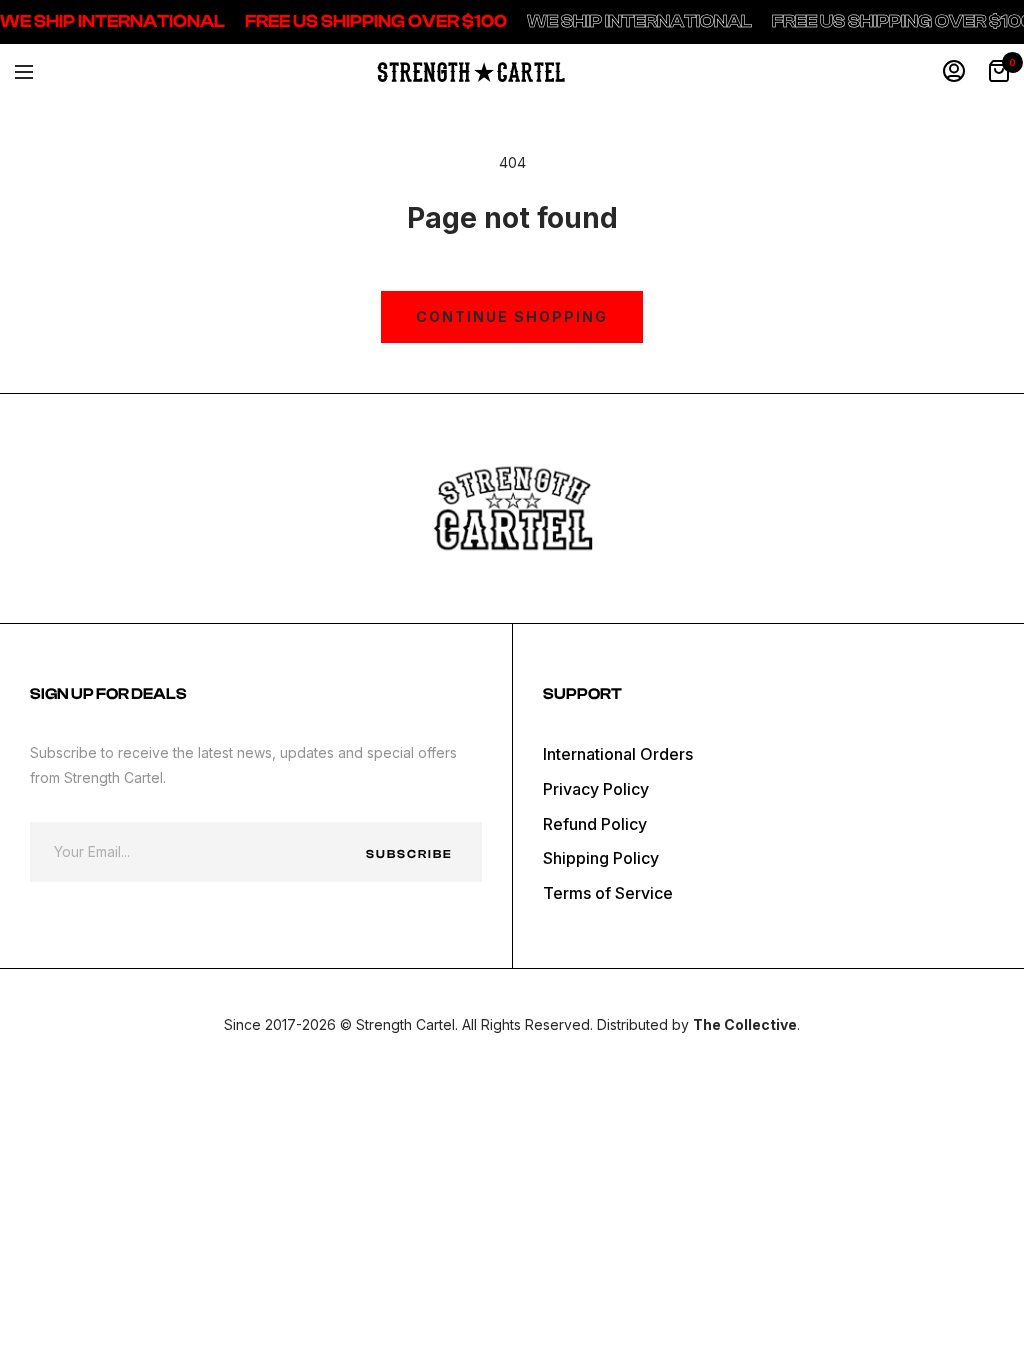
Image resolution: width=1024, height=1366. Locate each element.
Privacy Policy (596, 789)
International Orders (618, 754)
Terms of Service (608, 893)
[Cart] (999, 72)
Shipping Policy (601, 858)
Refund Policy (595, 824)
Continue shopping (512, 316)
